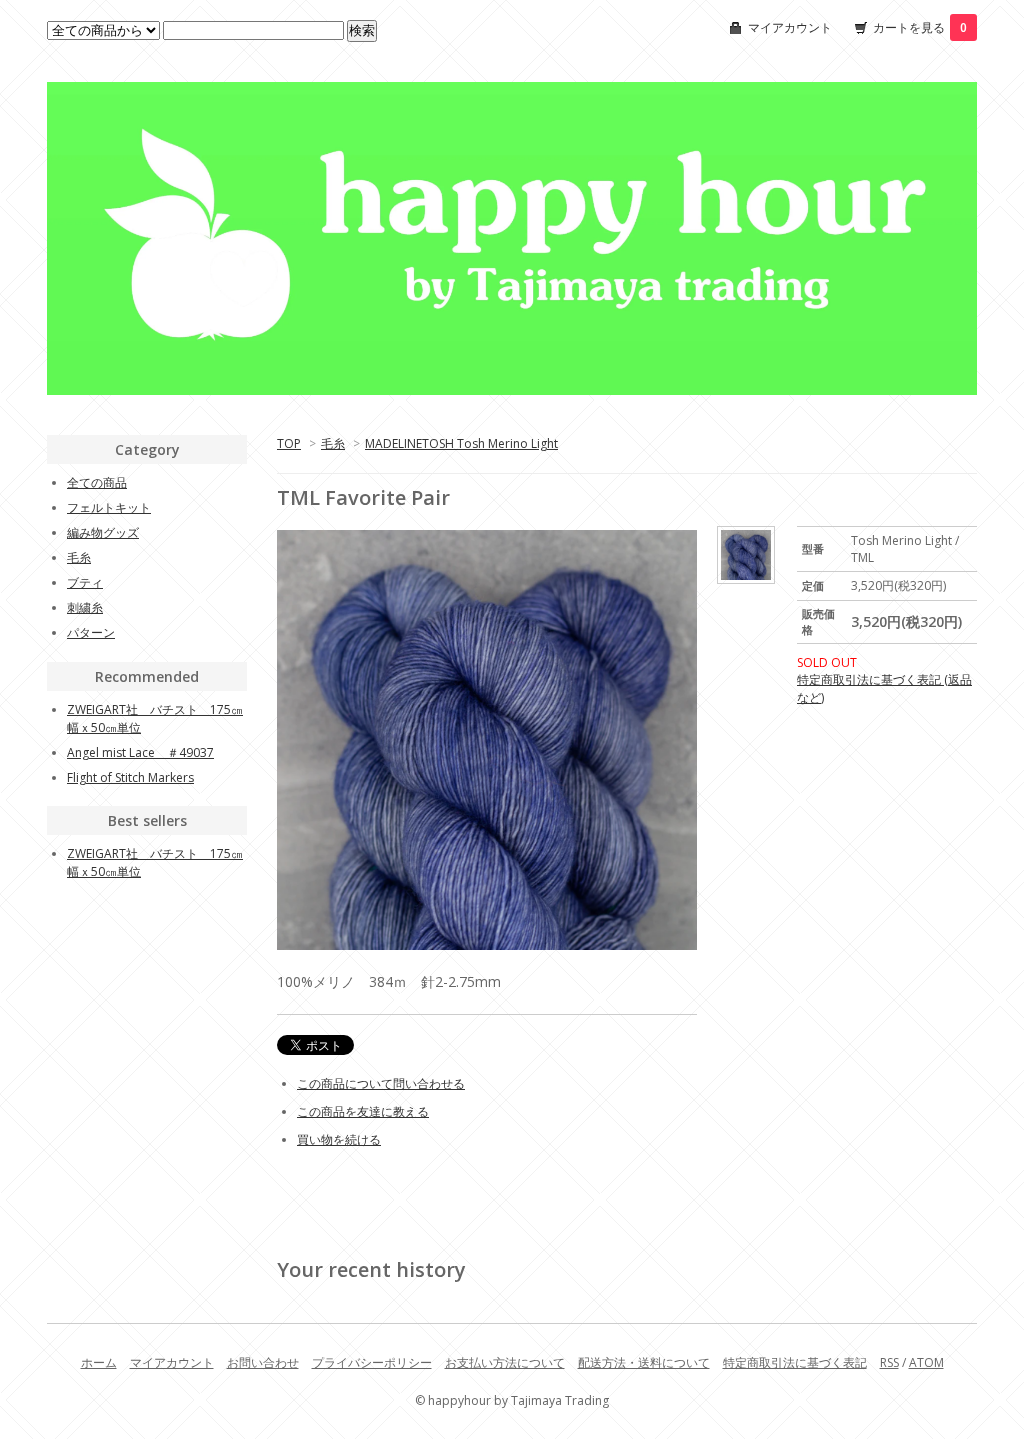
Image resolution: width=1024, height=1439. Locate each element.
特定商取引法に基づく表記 (795, 1362)
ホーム (99, 1362)
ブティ (85, 582)
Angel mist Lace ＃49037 (140, 752)
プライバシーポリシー (372, 1362)
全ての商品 (97, 482)
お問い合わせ (263, 1362)
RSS (889, 1362)
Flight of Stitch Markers (130, 777)
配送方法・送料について (644, 1362)
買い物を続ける (339, 1139)
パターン (91, 632)
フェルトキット (109, 507)
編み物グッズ (103, 532)
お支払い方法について (505, 1362)
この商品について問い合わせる (381, 1083)
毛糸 (333, 443)
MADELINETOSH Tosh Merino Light (461, 443)
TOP (289, 443)
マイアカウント (790, 27)
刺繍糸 (85, 607)
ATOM (926, 1362)
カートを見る (920, 27)
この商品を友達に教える (363, 1111)
